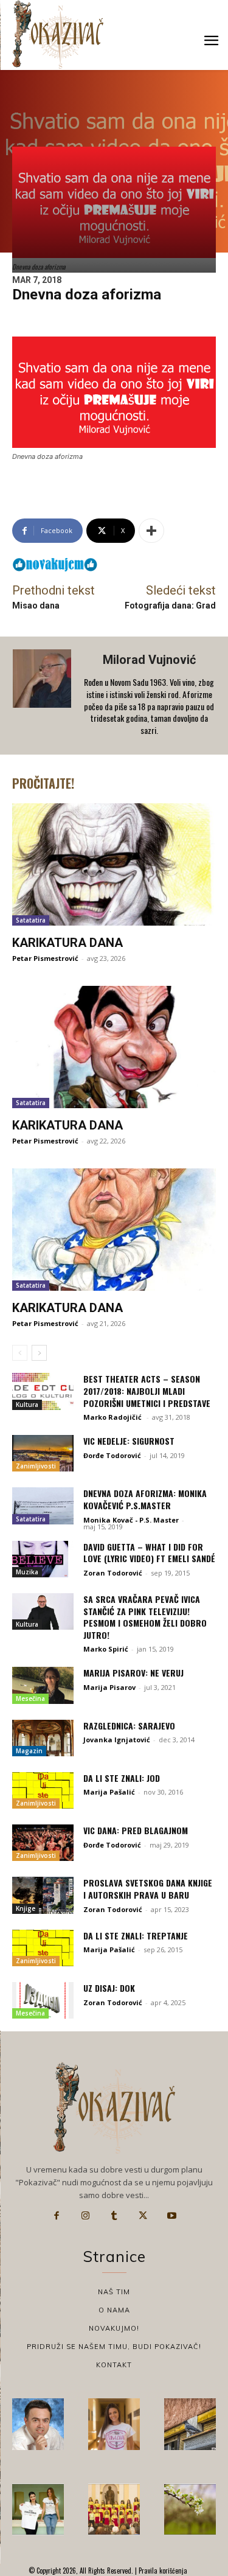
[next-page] (39, 1353)
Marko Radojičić (113, 1417)
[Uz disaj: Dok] (43, 2000)
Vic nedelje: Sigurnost (129, 1441)
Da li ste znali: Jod (122, 1778)
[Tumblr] (114, 2216)
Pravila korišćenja (162, 2571)
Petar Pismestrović (45, 958)
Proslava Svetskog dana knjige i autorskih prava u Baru (148, 1889)
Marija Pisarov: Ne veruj (133, 1673)
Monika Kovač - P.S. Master (131, 1520)
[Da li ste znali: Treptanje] (43, 1948)
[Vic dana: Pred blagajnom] (43, 1843)
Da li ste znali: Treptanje (136, 1935)
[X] (143, 2216)
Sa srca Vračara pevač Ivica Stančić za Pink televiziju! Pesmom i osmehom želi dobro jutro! (145, 1617)
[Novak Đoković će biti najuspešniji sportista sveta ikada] (38, 2424)
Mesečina (30, 1698)
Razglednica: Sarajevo (129, 1726)
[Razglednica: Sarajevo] (43, 1738)
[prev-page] (20, 1353)
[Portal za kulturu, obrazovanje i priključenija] (58, 34)
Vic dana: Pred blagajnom (136, 1830)
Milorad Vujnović (149, 660)
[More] (151, 531)
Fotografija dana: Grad (170, 606)
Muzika (27, 1572)
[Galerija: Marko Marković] (190, 2509)
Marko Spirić (106, 1649)
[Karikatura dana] (114, 864)
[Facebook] (57, 2216)
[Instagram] (85, 2216)
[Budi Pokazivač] (38, 2509)
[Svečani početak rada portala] (114, 2509)
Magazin (29, 1751)
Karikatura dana (67, 943)
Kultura (27, 1405)
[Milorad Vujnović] (43, 696)
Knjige (26, 1908)
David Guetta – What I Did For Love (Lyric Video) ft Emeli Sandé (149, 1553)
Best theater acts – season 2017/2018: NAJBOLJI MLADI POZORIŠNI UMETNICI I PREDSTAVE (147, 1391)
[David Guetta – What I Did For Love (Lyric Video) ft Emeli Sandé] (43, 1559)
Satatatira (31, 920)
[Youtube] (172, 2216)
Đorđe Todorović (112, 1455)
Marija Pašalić (109, 1792)
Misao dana (36, 606)
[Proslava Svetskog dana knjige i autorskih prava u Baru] (43, 1895)
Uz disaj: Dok (109, 1988)
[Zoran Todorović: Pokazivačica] (190, 2424)
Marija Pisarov (109, 1687)
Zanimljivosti (36, 1466)
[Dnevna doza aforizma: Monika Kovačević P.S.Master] (43, 1506)
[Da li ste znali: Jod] (43, 1790)
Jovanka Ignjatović (117, 1740)
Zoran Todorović (113, 1573)
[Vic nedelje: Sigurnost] (43, 1453)
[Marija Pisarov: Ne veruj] (43, 1685)
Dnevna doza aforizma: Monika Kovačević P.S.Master (145, 1499)
